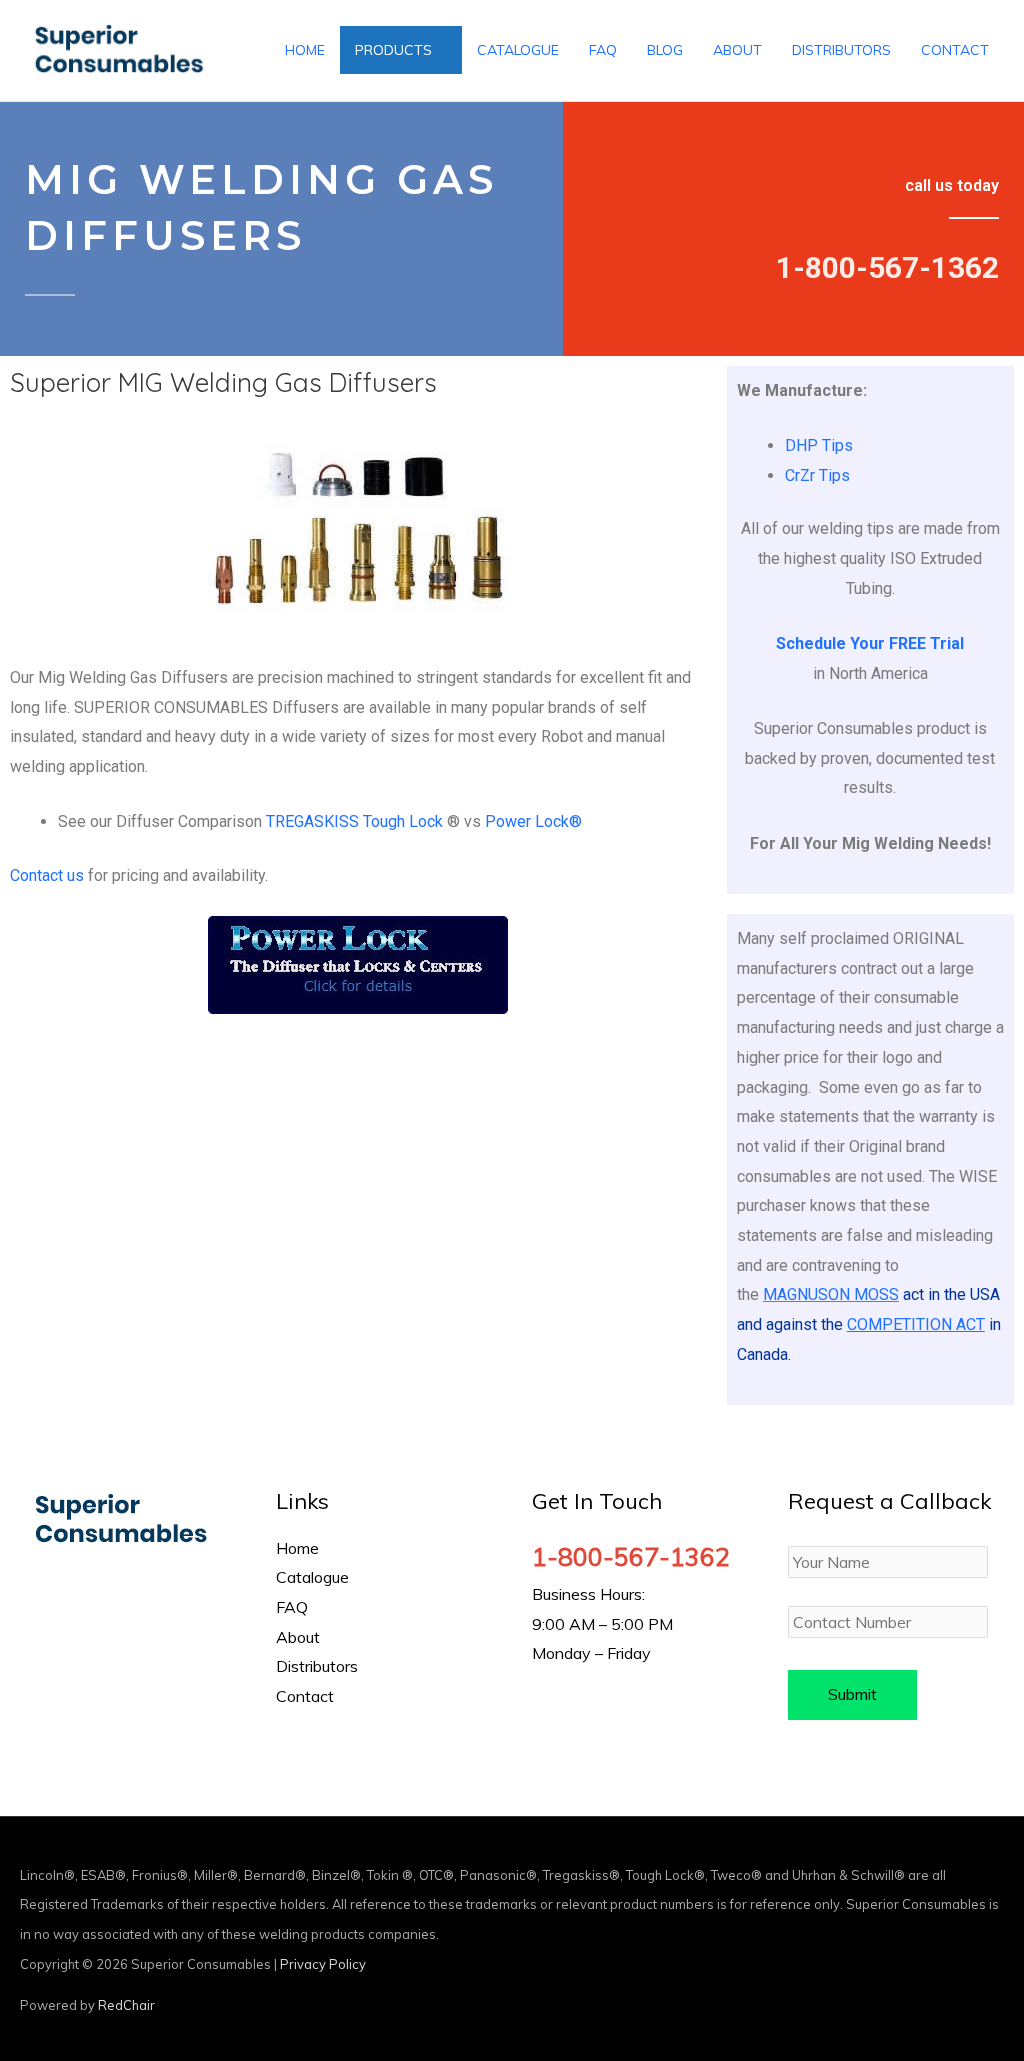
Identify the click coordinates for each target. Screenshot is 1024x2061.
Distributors (317, 1666)
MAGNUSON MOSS (831, 1294)
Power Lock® (533, 821)
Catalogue (312, 1577)
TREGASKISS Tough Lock (354, 821)
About (298, 1637)
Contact (305, 1696)
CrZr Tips (817, 475)
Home (297, 1548)
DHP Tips (819, 445)
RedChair (126, 2005)
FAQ (292, 1607)
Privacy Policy (323, 1964)
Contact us (47, 875)
